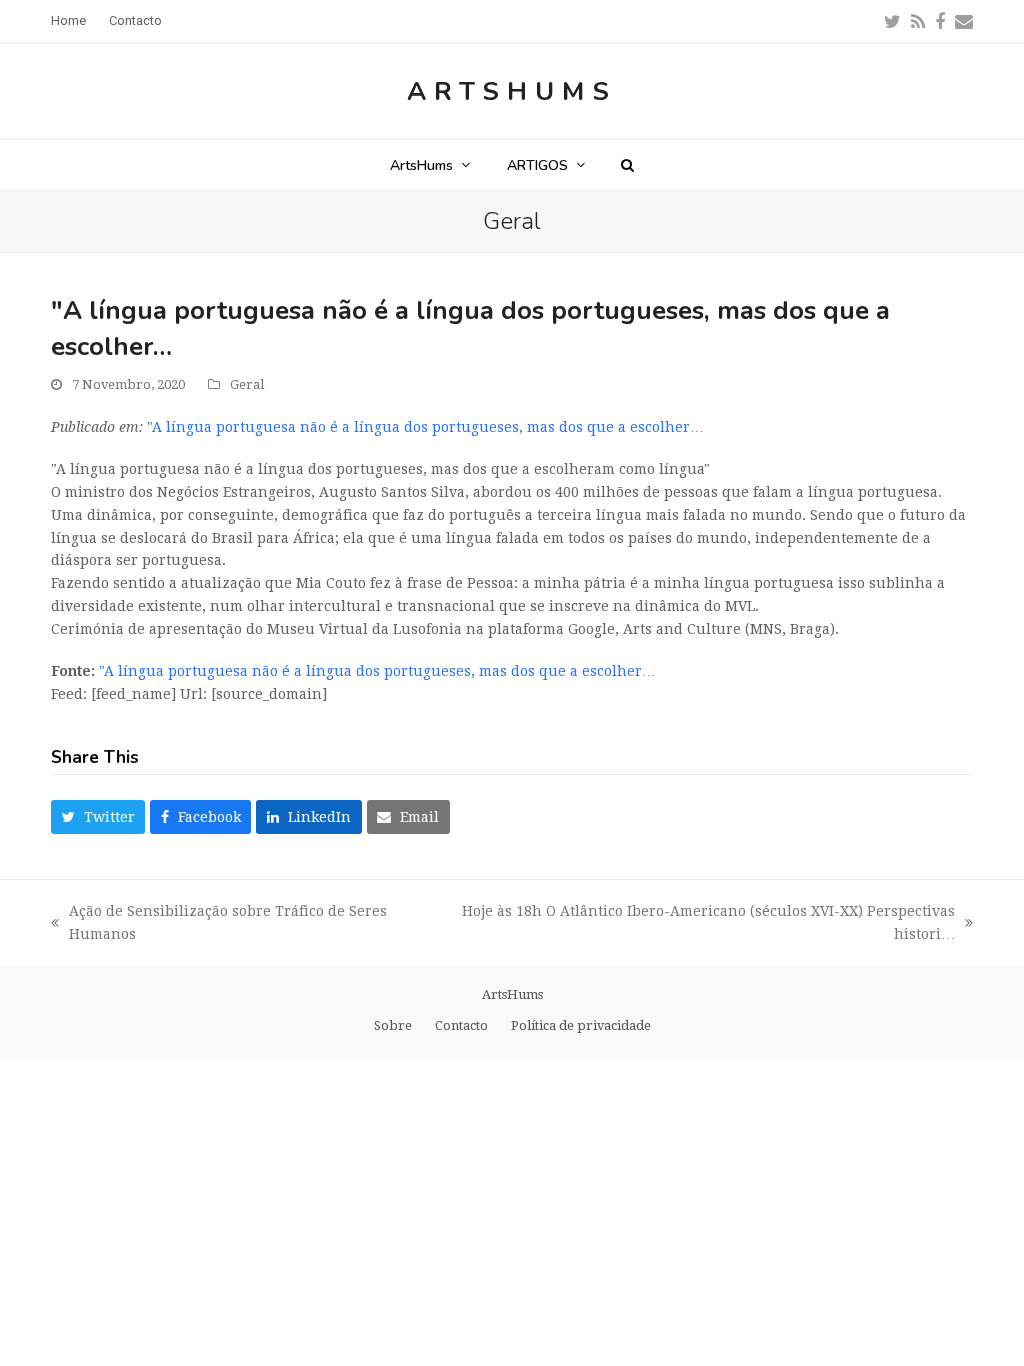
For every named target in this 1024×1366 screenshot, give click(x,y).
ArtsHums (512, 91)
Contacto (461, 1025)
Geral (247, 384)
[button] (627, 165)
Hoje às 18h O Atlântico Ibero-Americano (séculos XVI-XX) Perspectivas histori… (700, 924)
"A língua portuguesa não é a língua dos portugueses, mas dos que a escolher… (425, 427)
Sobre (393, 1025)
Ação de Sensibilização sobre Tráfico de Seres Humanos (219, 924)
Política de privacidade (581, 1025)
